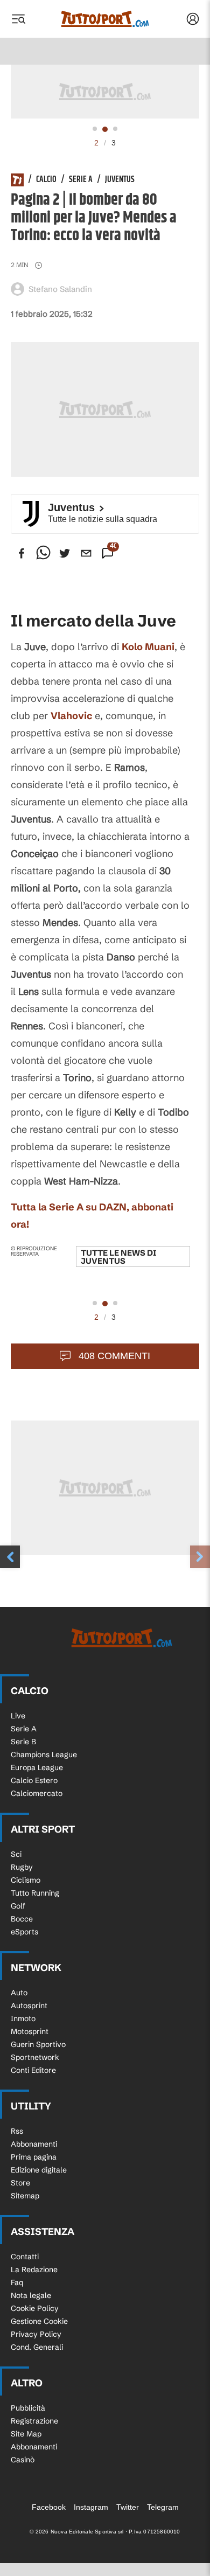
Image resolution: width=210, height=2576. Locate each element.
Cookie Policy (35, 2308)
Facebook (49, 2507)
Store (20, 2183)
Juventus (120, 180)
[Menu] (18, 19)
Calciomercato (37, 1793)
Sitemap (25, 2196)
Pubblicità (28, 2408)
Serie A (81, 180)
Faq (17, 2282)
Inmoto (23, 2018)
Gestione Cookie (39, 2321)
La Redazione (34, 2269)
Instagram (91, 2507)
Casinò (23, 2460)
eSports (24, 1932)
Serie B (23, 1742)
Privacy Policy (36, 2334)
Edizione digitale (39, 2170)
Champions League (44, 1755)
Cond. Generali (37, 2347)
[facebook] (22, 553)
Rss (17, 2131)
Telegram (163, 2507)
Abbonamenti (34, 2144)
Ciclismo (26, 1880)
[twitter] (65, 553)
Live (18, 1716)
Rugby (22, 1867)
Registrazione (34, 2421)
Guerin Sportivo (38, 2044)
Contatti (25, 2257)
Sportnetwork (35, 2057)
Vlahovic (71, 716)
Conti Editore (33, 2070)
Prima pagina (34, 2157)
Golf (18, 1906)
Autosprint (29, 2006)
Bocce (22, 1919)
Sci (16, 1854)
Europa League (37, 1767)
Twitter (128, 2507)
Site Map (26, 2434)
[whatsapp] (43, 553)
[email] (86, 553)
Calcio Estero (34, 1780)
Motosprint (30, 2031)
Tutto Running (35, 1893)
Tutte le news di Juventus (118, 1257)
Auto (19, 1993)
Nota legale (31, 2295)
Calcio (46, 180)
